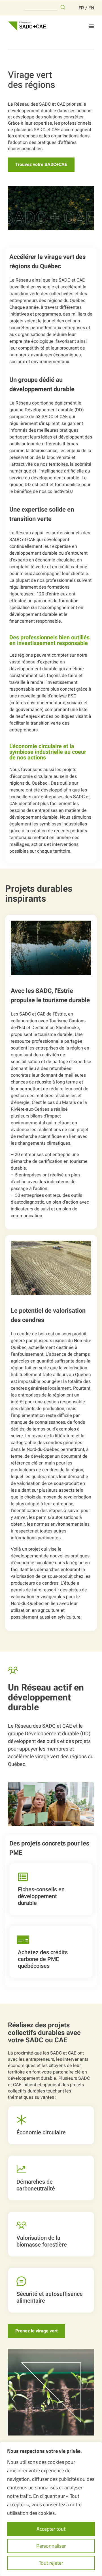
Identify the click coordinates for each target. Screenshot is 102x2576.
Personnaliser (51, 2546)
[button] (91, 26)
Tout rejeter (51, 2563)
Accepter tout (51, 2529)
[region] (51, 2509)
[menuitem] (81, 8)
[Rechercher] (63, 7)
